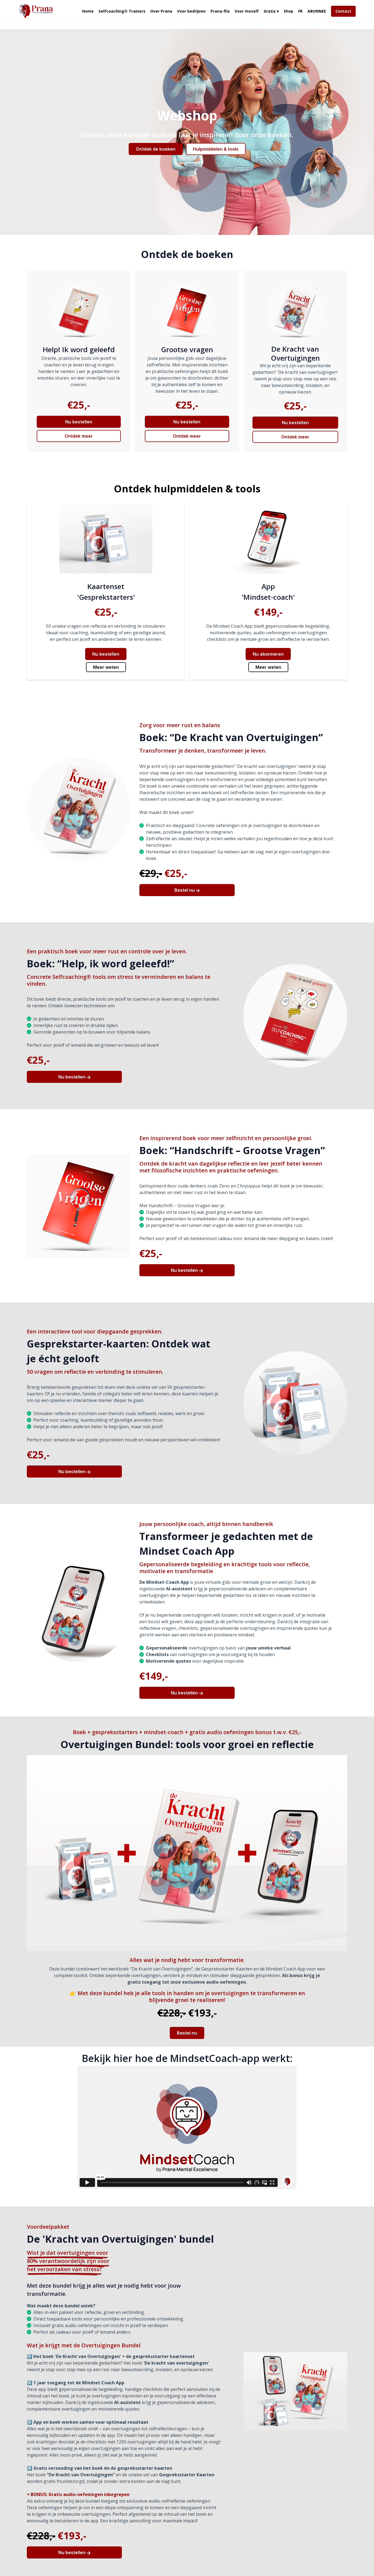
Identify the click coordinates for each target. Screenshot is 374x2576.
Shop (288, 11)
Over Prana (161, 11)
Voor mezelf (247, 11)
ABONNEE (317, 11)
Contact (343, 11)
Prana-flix (220, 11)
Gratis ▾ (271, 11)
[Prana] (36, 11)
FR (300, 11)
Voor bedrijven (191, 11)
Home (88, 11)
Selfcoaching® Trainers (122, 11)
